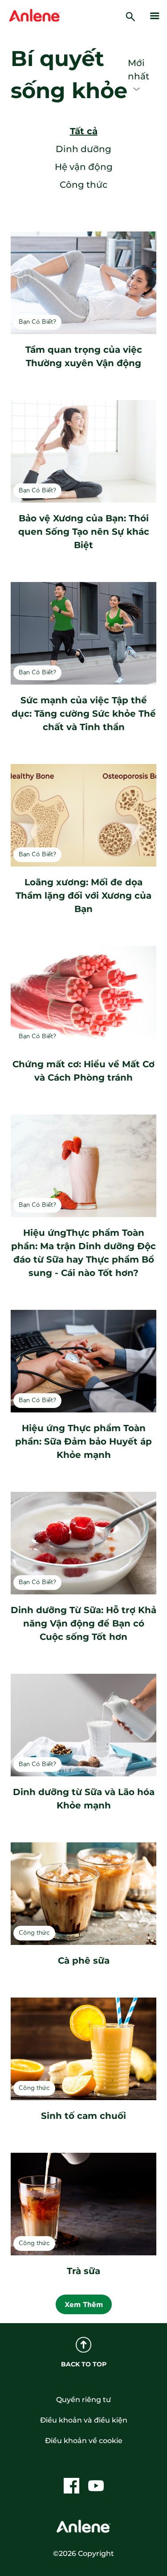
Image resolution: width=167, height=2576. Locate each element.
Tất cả (84, 131)
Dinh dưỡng (83, 149)
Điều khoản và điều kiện (84, 2420)
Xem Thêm (84, 2304)
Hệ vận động (84, 167)
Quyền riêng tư (83, 2400)
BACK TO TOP (84, 2364)
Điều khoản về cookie (84, 2441)
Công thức (83, 185)
